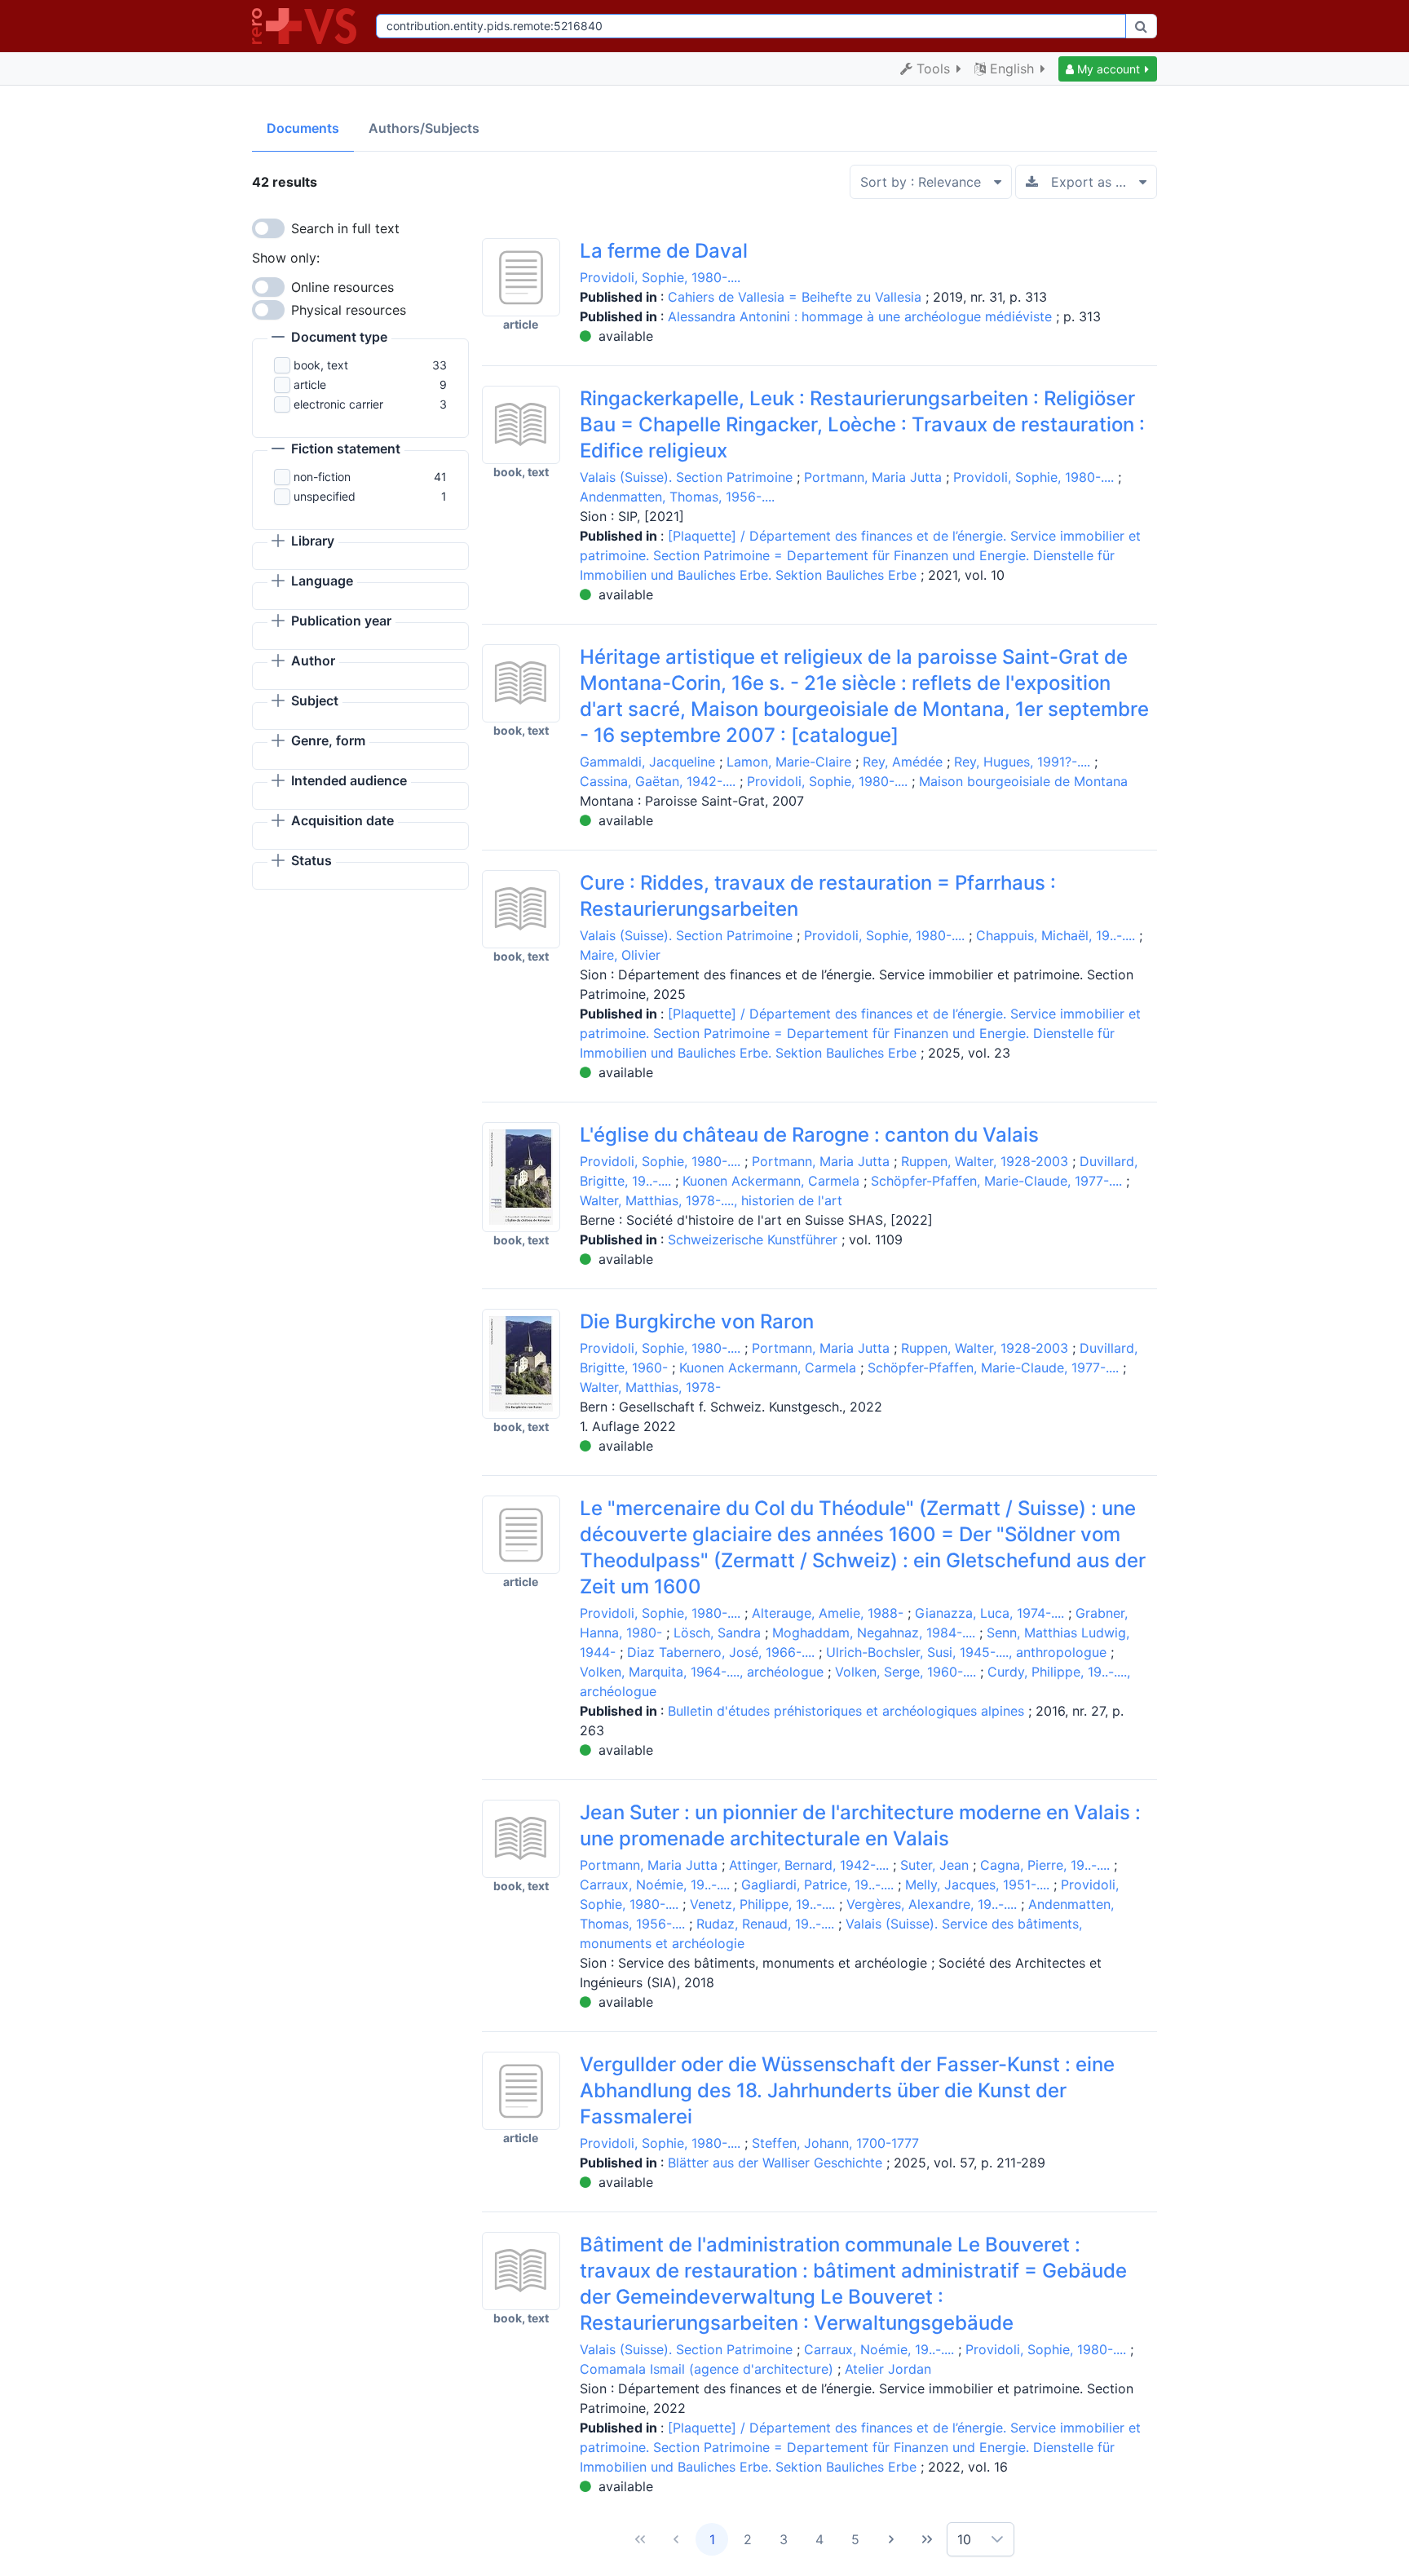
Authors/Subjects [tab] (424, 128)
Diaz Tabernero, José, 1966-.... (721, 1652)
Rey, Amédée (903, 762)
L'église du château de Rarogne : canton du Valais (809, 1135)
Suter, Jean (934, 1865)
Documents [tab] (303, 128)
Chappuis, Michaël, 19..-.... (1056, 935)
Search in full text (345, 228)
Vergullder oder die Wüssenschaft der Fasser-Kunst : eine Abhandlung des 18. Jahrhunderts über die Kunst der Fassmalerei (847, 2090)
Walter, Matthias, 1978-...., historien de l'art (711, 1200)
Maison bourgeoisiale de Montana (1023, 781)
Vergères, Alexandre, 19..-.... (932, 1904)
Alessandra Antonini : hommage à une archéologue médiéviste (862, 316)
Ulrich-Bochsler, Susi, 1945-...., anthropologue (966, 1652)
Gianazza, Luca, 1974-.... (989, 1613)
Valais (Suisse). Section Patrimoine (686, 477)
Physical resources (349, 310)
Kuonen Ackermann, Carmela (771, 1181)
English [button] (1012, 68)
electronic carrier (338, 404)
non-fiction (322, 477)
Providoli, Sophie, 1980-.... (660, 277)
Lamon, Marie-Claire (789, 762)
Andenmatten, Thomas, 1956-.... (677, 497)
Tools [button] (933, 68)
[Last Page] (927, 2539)
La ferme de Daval (664, 251)
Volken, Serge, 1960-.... (905, 1672)
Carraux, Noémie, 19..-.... (655, 1885)
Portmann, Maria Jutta (873, 477)
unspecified (325, 496)
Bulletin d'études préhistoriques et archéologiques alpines (848, 1711)
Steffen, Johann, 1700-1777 (835, 2143)
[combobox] (751, 26)
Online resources (342, 287)
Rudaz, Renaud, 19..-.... (765, 1924)
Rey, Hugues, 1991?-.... (1022, 762)
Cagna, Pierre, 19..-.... (1045, 1865)
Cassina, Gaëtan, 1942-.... (658, 781)
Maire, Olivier (620, 955)
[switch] (268, 228)
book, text (321, 365)
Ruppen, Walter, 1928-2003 (985, 1161)
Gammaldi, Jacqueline (647, 762)
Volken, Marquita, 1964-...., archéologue (702, 1672)
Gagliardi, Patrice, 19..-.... (817, 1885)
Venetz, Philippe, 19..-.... (762, 1904)
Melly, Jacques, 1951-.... (977, 1885)
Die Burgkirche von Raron (697, 1321)
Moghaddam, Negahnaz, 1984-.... (874, 1633)
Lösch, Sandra (717, 1633)
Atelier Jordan (888, 2369)
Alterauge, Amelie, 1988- (828, 1613)
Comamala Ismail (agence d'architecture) (707, 2369)
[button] (1108, 69)
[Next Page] (891, 2539)
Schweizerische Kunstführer (755, 1239)
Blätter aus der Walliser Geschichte (777, 2163)
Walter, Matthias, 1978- (650, 1387)
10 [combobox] (964, 2539)
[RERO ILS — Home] (307, 26)
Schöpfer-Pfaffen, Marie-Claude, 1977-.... (996, 1181)
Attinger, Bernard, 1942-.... (809, 1865)
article (310, 384)
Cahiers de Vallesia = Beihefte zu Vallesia (797, 297)
